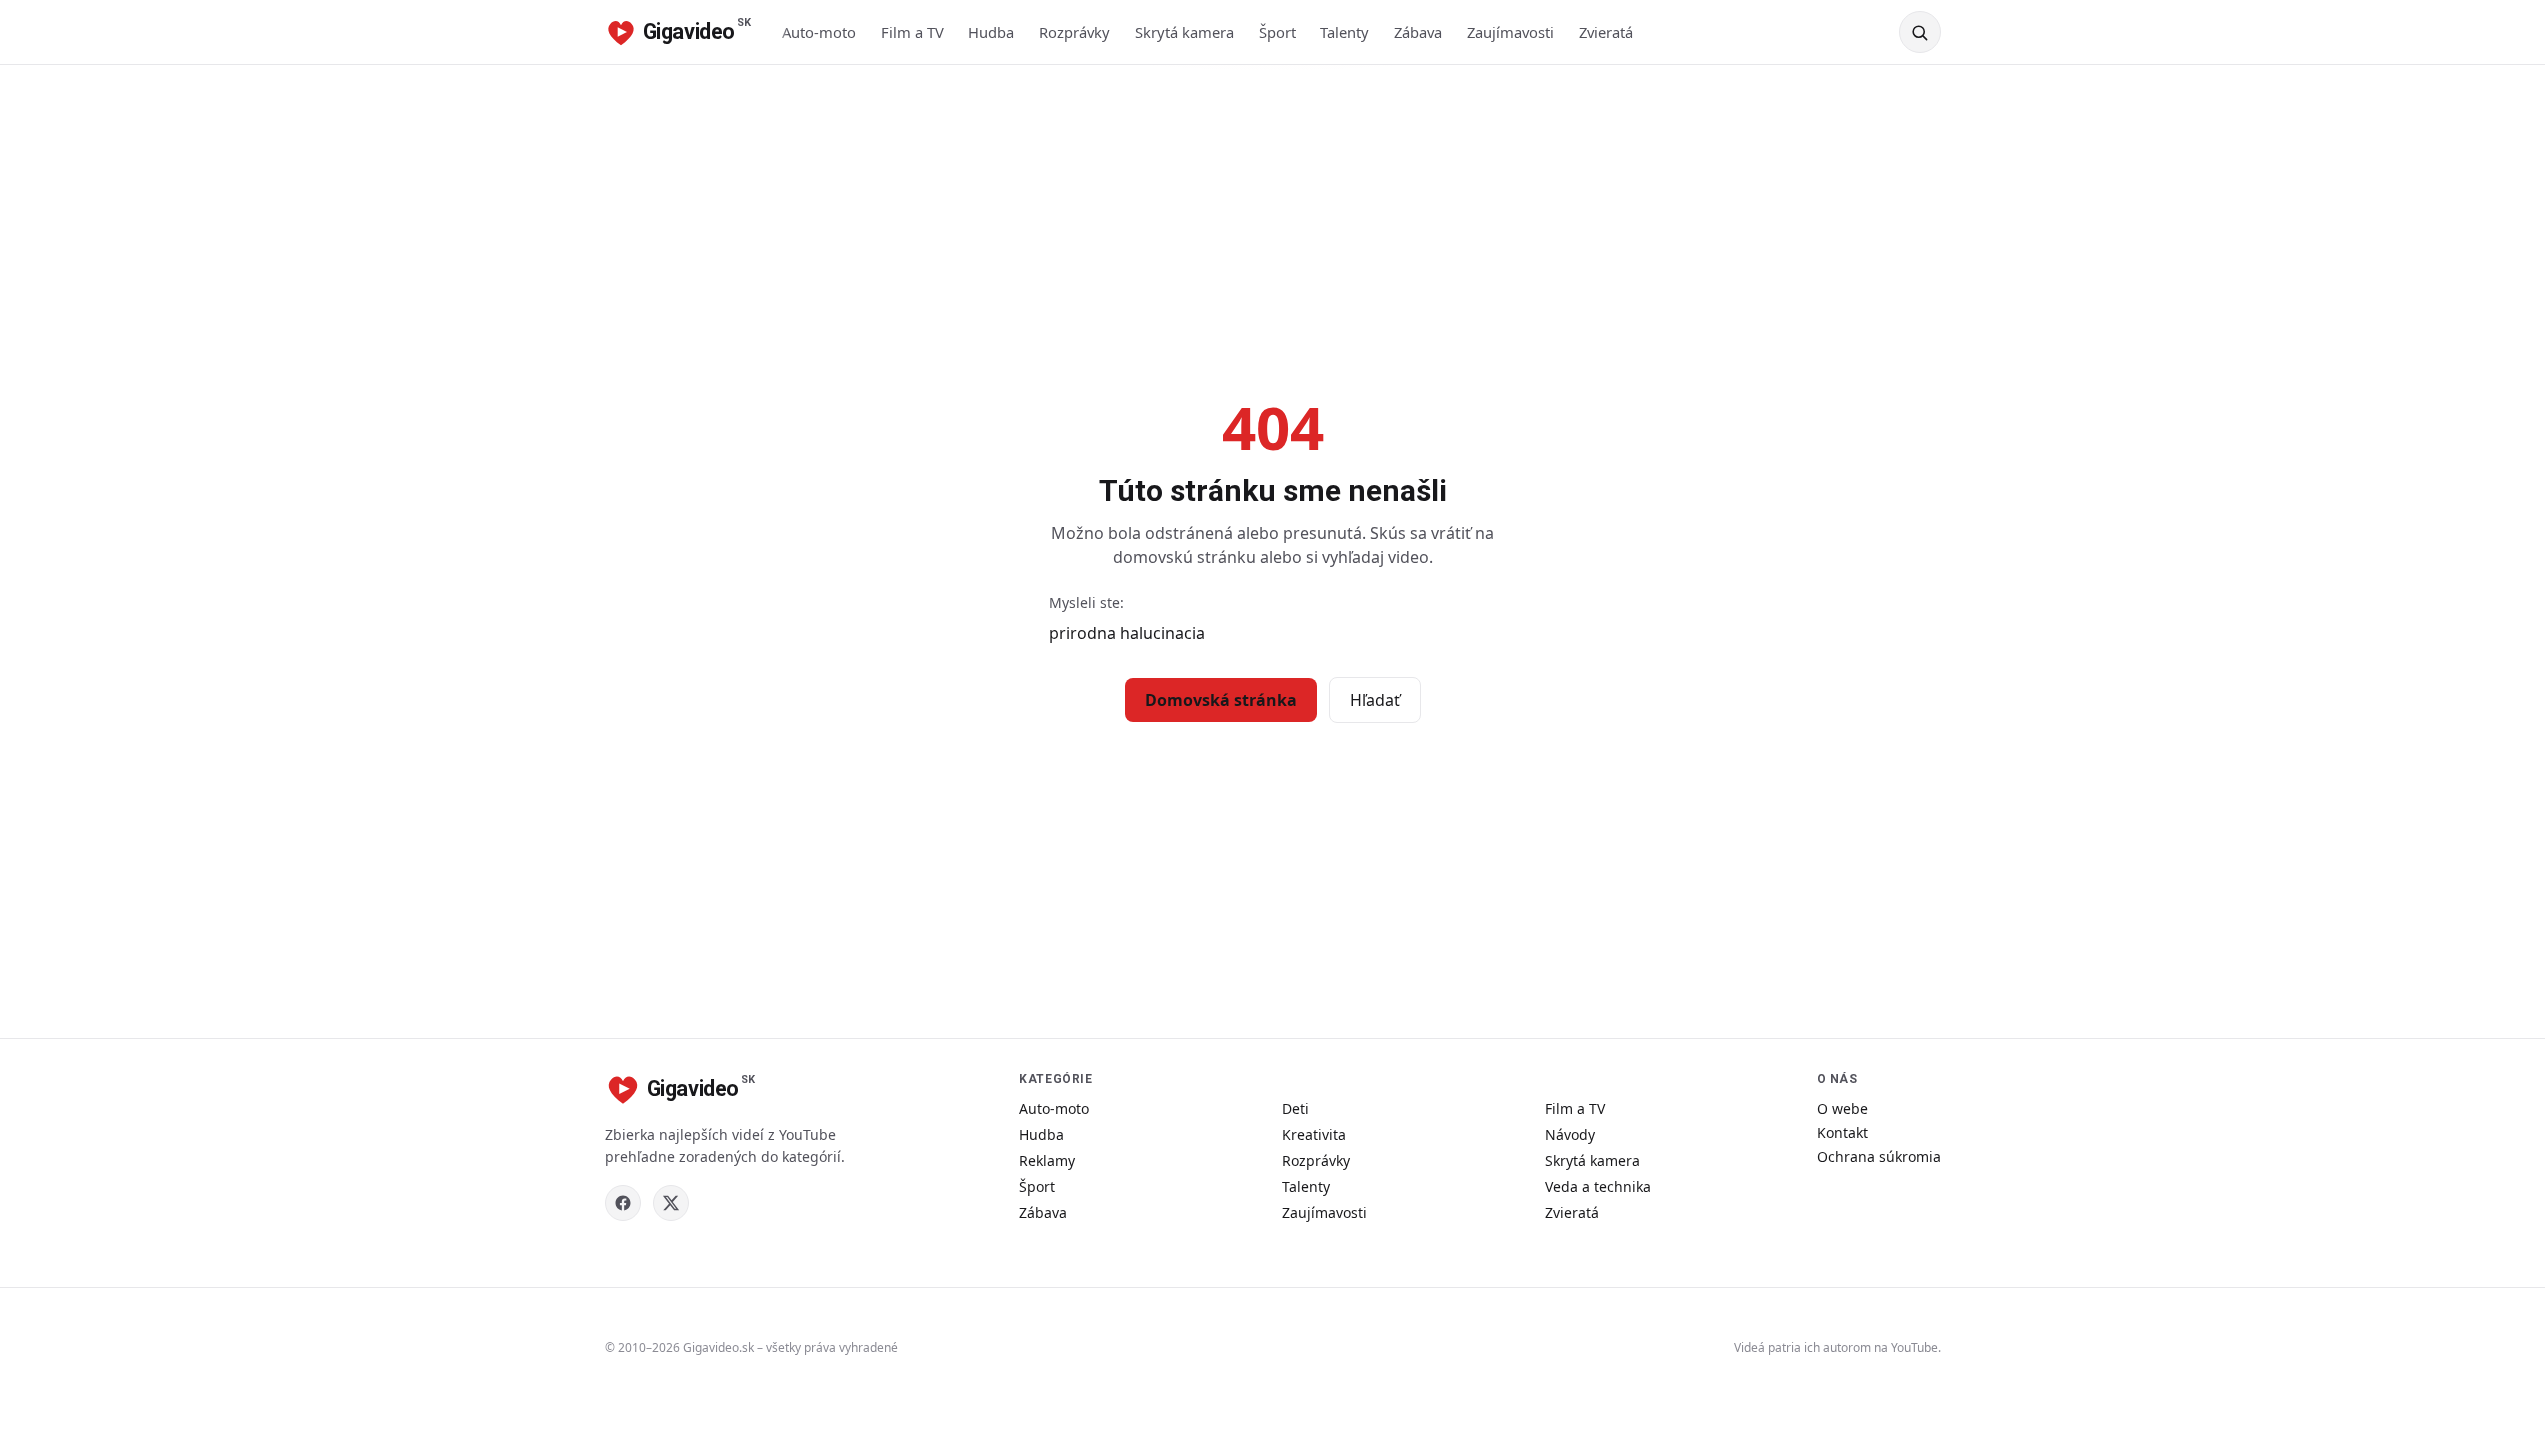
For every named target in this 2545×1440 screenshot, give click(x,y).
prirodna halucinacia (1127, 633)
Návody (1570, 1134)
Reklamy (1047, 1160)
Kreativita (1314, 1134)
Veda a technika (1598, 1186)
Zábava (1418, 32)
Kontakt (1842, 1132)
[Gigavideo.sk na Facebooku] (623, 1203)
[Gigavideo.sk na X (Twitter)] (671, 1203)
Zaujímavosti (1510, 32)
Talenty (1344, 32)
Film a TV (912, 32)
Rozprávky (1074, 32)
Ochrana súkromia (1879, 1156)
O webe (1842, 1108)
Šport (1277, 32)
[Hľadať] (1920, 32)
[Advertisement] (1273, 215)
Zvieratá (1606, 32)
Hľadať (1375, 700)
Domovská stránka (1221, 700)
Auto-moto (819, 32)
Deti (1295, 1108)
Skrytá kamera (1184, 32)
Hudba (991, 32)
